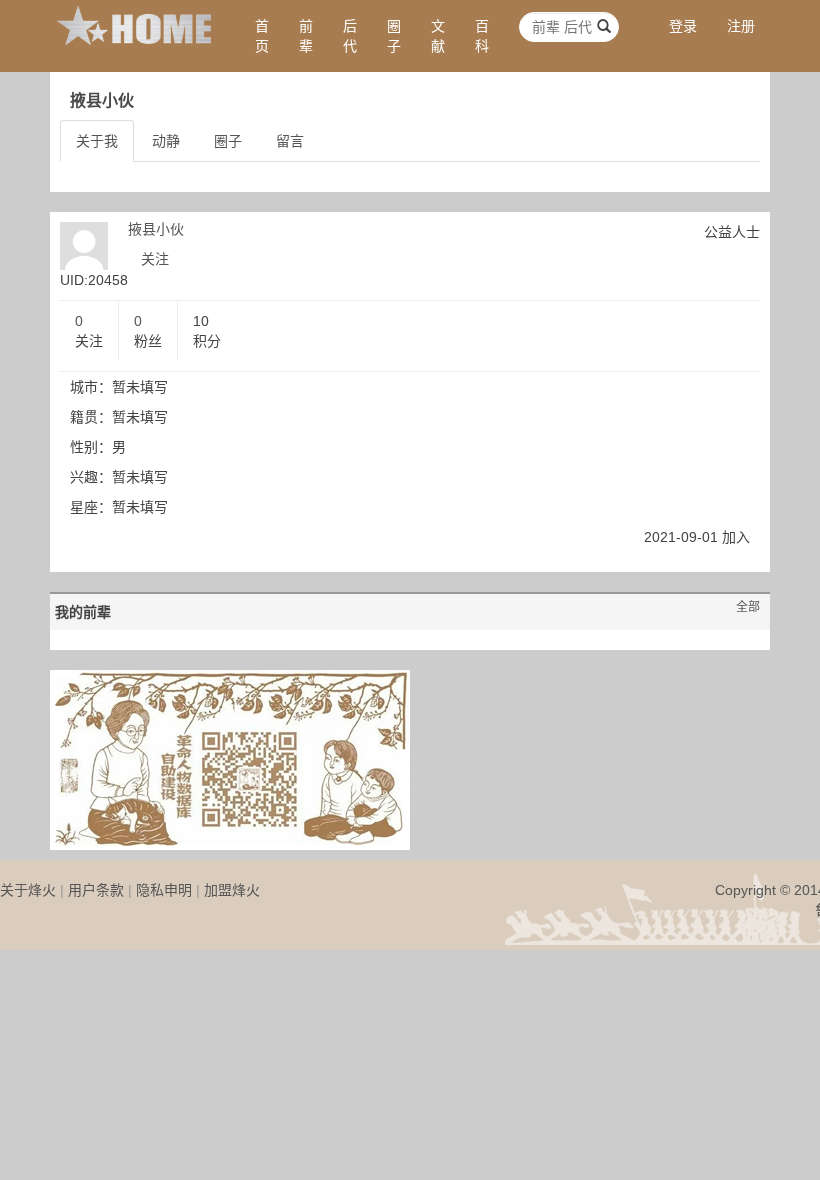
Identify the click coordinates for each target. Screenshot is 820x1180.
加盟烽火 (232, 890)
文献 (438, 36)
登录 (683, 26)
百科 (482, 36)
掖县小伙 (156, 229)
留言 (290, 141)
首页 (262, 36)
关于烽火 (28, 890)
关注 (155, 259)
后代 (350, 36)
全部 (748, 607)
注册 (741, 26)
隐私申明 (164, 890)
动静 (166, 141)
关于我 (97, 141)
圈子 (394, 36)
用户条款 (96, 890)
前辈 (306, 36)
